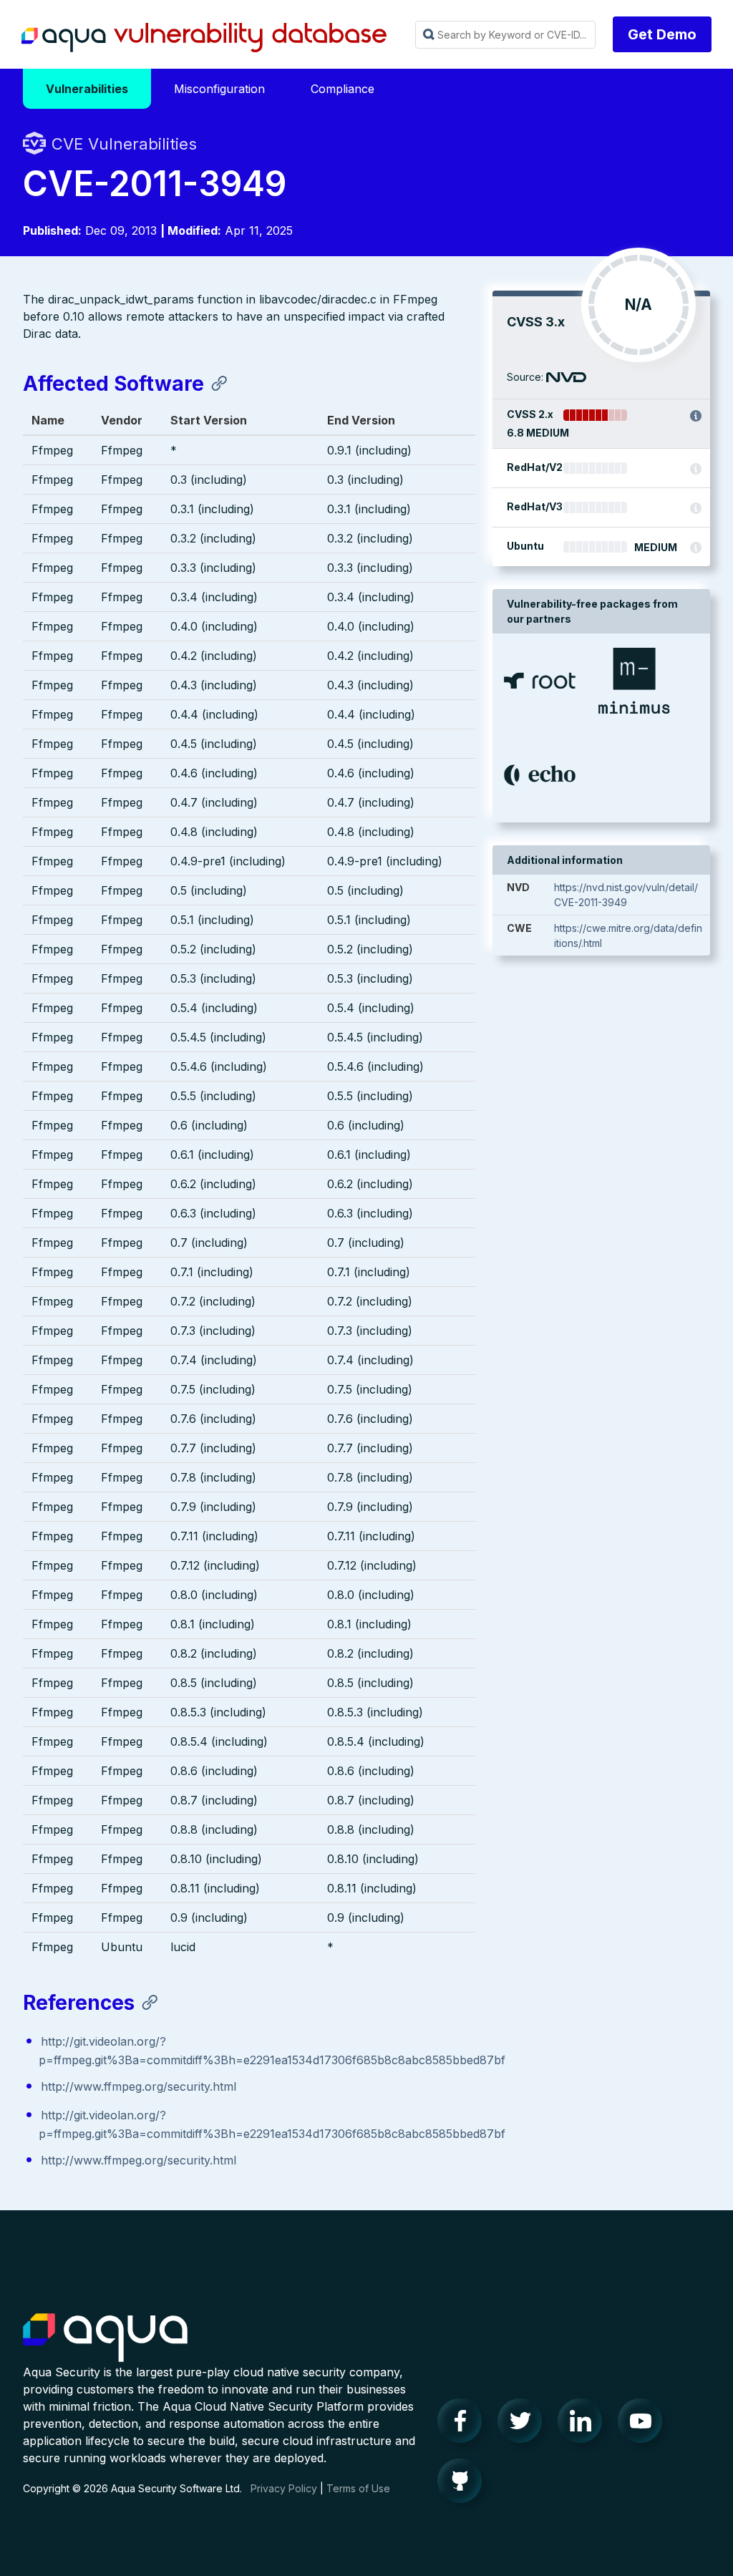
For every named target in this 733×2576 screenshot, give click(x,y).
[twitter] (524, 2424)
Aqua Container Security (105, 2338)
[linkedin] (584, 2424)
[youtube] (644, 2424)
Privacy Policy (284, 2488)
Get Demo (662, 34)
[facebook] (464, 2424)
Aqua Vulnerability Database (204, 38)
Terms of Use (358, 2488)
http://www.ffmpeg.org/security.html (139, 2086)
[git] (464, 2484)
